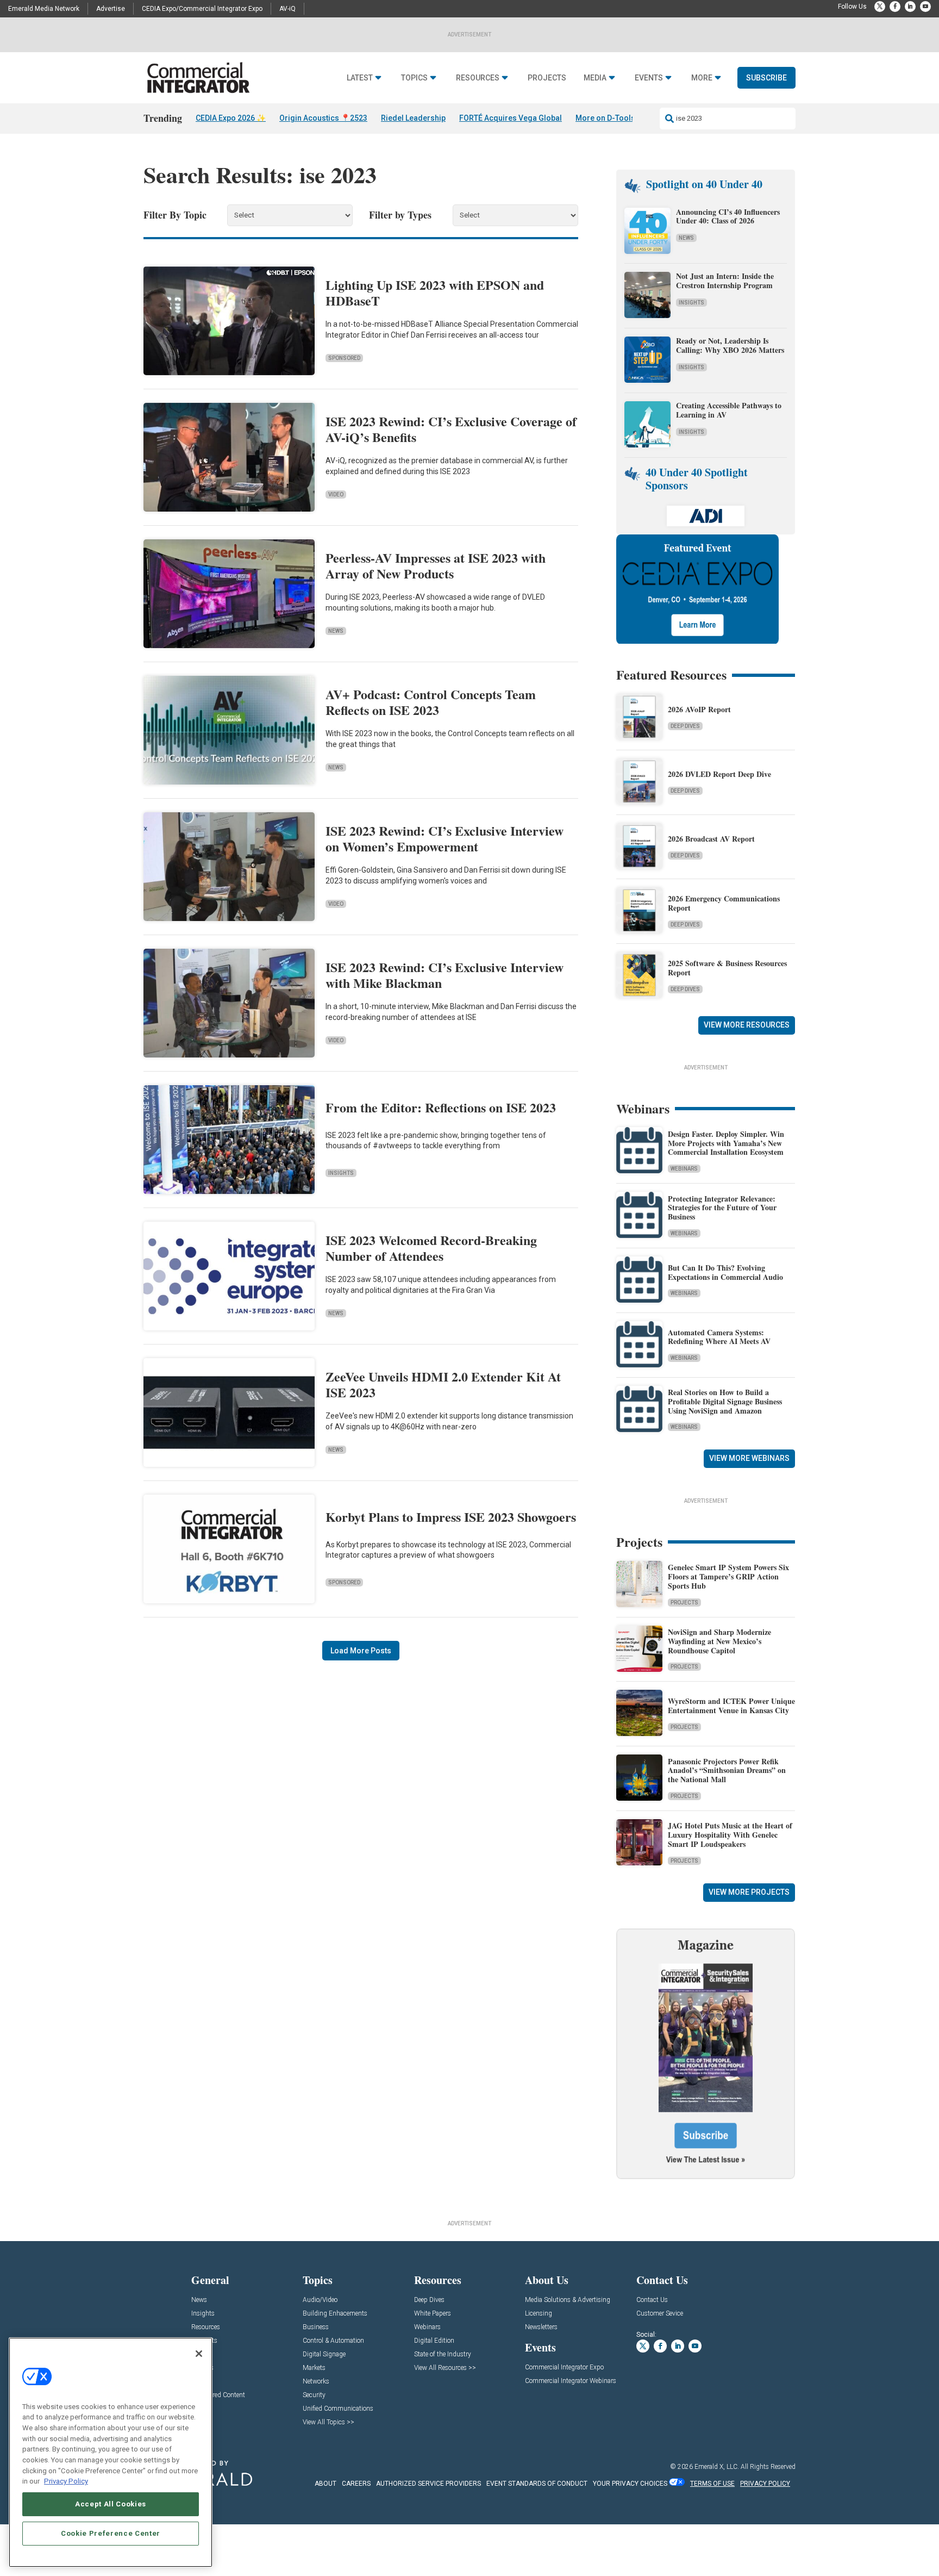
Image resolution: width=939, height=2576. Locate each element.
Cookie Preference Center (111, 2533)
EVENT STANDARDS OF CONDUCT (537, 2484)
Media (595, 78)
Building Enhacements (335, 2314)
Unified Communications (338, 2409)
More (702, 78)
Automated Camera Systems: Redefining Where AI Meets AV (719, 1337)
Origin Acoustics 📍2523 (323, 118)
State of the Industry (443, 2354)
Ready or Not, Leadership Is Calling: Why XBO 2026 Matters (731, 345)
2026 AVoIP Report (699, 709)
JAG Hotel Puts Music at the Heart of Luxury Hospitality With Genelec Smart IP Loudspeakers (730, 1835)
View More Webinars (749, 1458)
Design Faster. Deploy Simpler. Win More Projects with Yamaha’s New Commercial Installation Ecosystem (726, 1143)
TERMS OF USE (712, 2484)
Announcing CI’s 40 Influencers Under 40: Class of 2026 (728, 216)
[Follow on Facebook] (895, 7)
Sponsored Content (218, 2395)
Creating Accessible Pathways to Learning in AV (729, 410)
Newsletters (541, 2327)
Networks (316, 2382)
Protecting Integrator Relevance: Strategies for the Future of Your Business (722, 1208)
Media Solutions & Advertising (568, 2300)
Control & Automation (333, 2341)
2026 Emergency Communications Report (724, 903)
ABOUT (325, 2484)
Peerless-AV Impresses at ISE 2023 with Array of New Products (436, 565)
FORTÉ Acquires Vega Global (511, 118)
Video (336, 494)
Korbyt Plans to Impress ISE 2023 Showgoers (451, 1517)
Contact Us (652, 2300)
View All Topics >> (328, 2422)
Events (649, 78)
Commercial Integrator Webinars (571, 2381)
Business (316, 2327)
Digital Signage (324, 2354)
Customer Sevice (660, 2314)
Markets (314, 2368)
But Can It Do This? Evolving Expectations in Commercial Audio (725, 1272)
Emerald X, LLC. (717, 2467)
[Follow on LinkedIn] (910, 7)
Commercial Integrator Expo (564, 2367)
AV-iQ (287, 9)
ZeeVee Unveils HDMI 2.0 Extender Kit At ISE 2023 (443, 1384)
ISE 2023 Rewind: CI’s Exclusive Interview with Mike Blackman (445, 975)
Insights (341, 1173)
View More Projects (749, 1892)
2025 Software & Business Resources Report (727, 968)
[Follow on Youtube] (925, 7)
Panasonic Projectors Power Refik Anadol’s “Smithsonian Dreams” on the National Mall (727, 1771)
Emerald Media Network (44, 9)
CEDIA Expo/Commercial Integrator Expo (202, 9)
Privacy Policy (66, 2481)
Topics (414, 78)
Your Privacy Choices (630, 2484)
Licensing (539, 2314)
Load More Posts (361, 1651)
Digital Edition (434, 2341)
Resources (478, 78)
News (336, 631)
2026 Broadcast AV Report (711, 839)
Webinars (684, 1169)
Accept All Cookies (111, 2504)
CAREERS (356, 2484)
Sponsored (344, 358)
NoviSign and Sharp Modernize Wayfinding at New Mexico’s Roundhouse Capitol (719, 1641)
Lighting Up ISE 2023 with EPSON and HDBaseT (435, 293)
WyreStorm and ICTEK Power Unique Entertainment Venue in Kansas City (731, 1706)
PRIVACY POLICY (765, 2484)
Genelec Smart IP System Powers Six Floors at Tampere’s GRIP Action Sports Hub (728, 1576)
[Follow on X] (880, 7)
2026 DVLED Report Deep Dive (719, 774)
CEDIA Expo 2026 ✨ (231, 118)
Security (314, 2395)
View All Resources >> (445, 2368)
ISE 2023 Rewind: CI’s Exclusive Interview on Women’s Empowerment (445, 838)
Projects (547, 78)
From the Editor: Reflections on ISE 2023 (441, 1107)
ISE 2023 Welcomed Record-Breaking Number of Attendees (431, 1248)
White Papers (433, 2314)
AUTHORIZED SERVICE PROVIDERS (428, 2484)
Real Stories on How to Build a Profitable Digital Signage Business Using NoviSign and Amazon (725, 1401)
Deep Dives (685, 726)
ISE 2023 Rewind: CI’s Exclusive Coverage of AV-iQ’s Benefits (451, 429)
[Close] (199, 2354)
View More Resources (747, 1025)
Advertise (111, 9)
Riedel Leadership (413, 118)
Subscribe (766, 78)
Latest (360, 78)
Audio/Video (320, 2300)
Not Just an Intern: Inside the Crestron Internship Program (725, 281)
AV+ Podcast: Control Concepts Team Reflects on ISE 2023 (431, 702)
